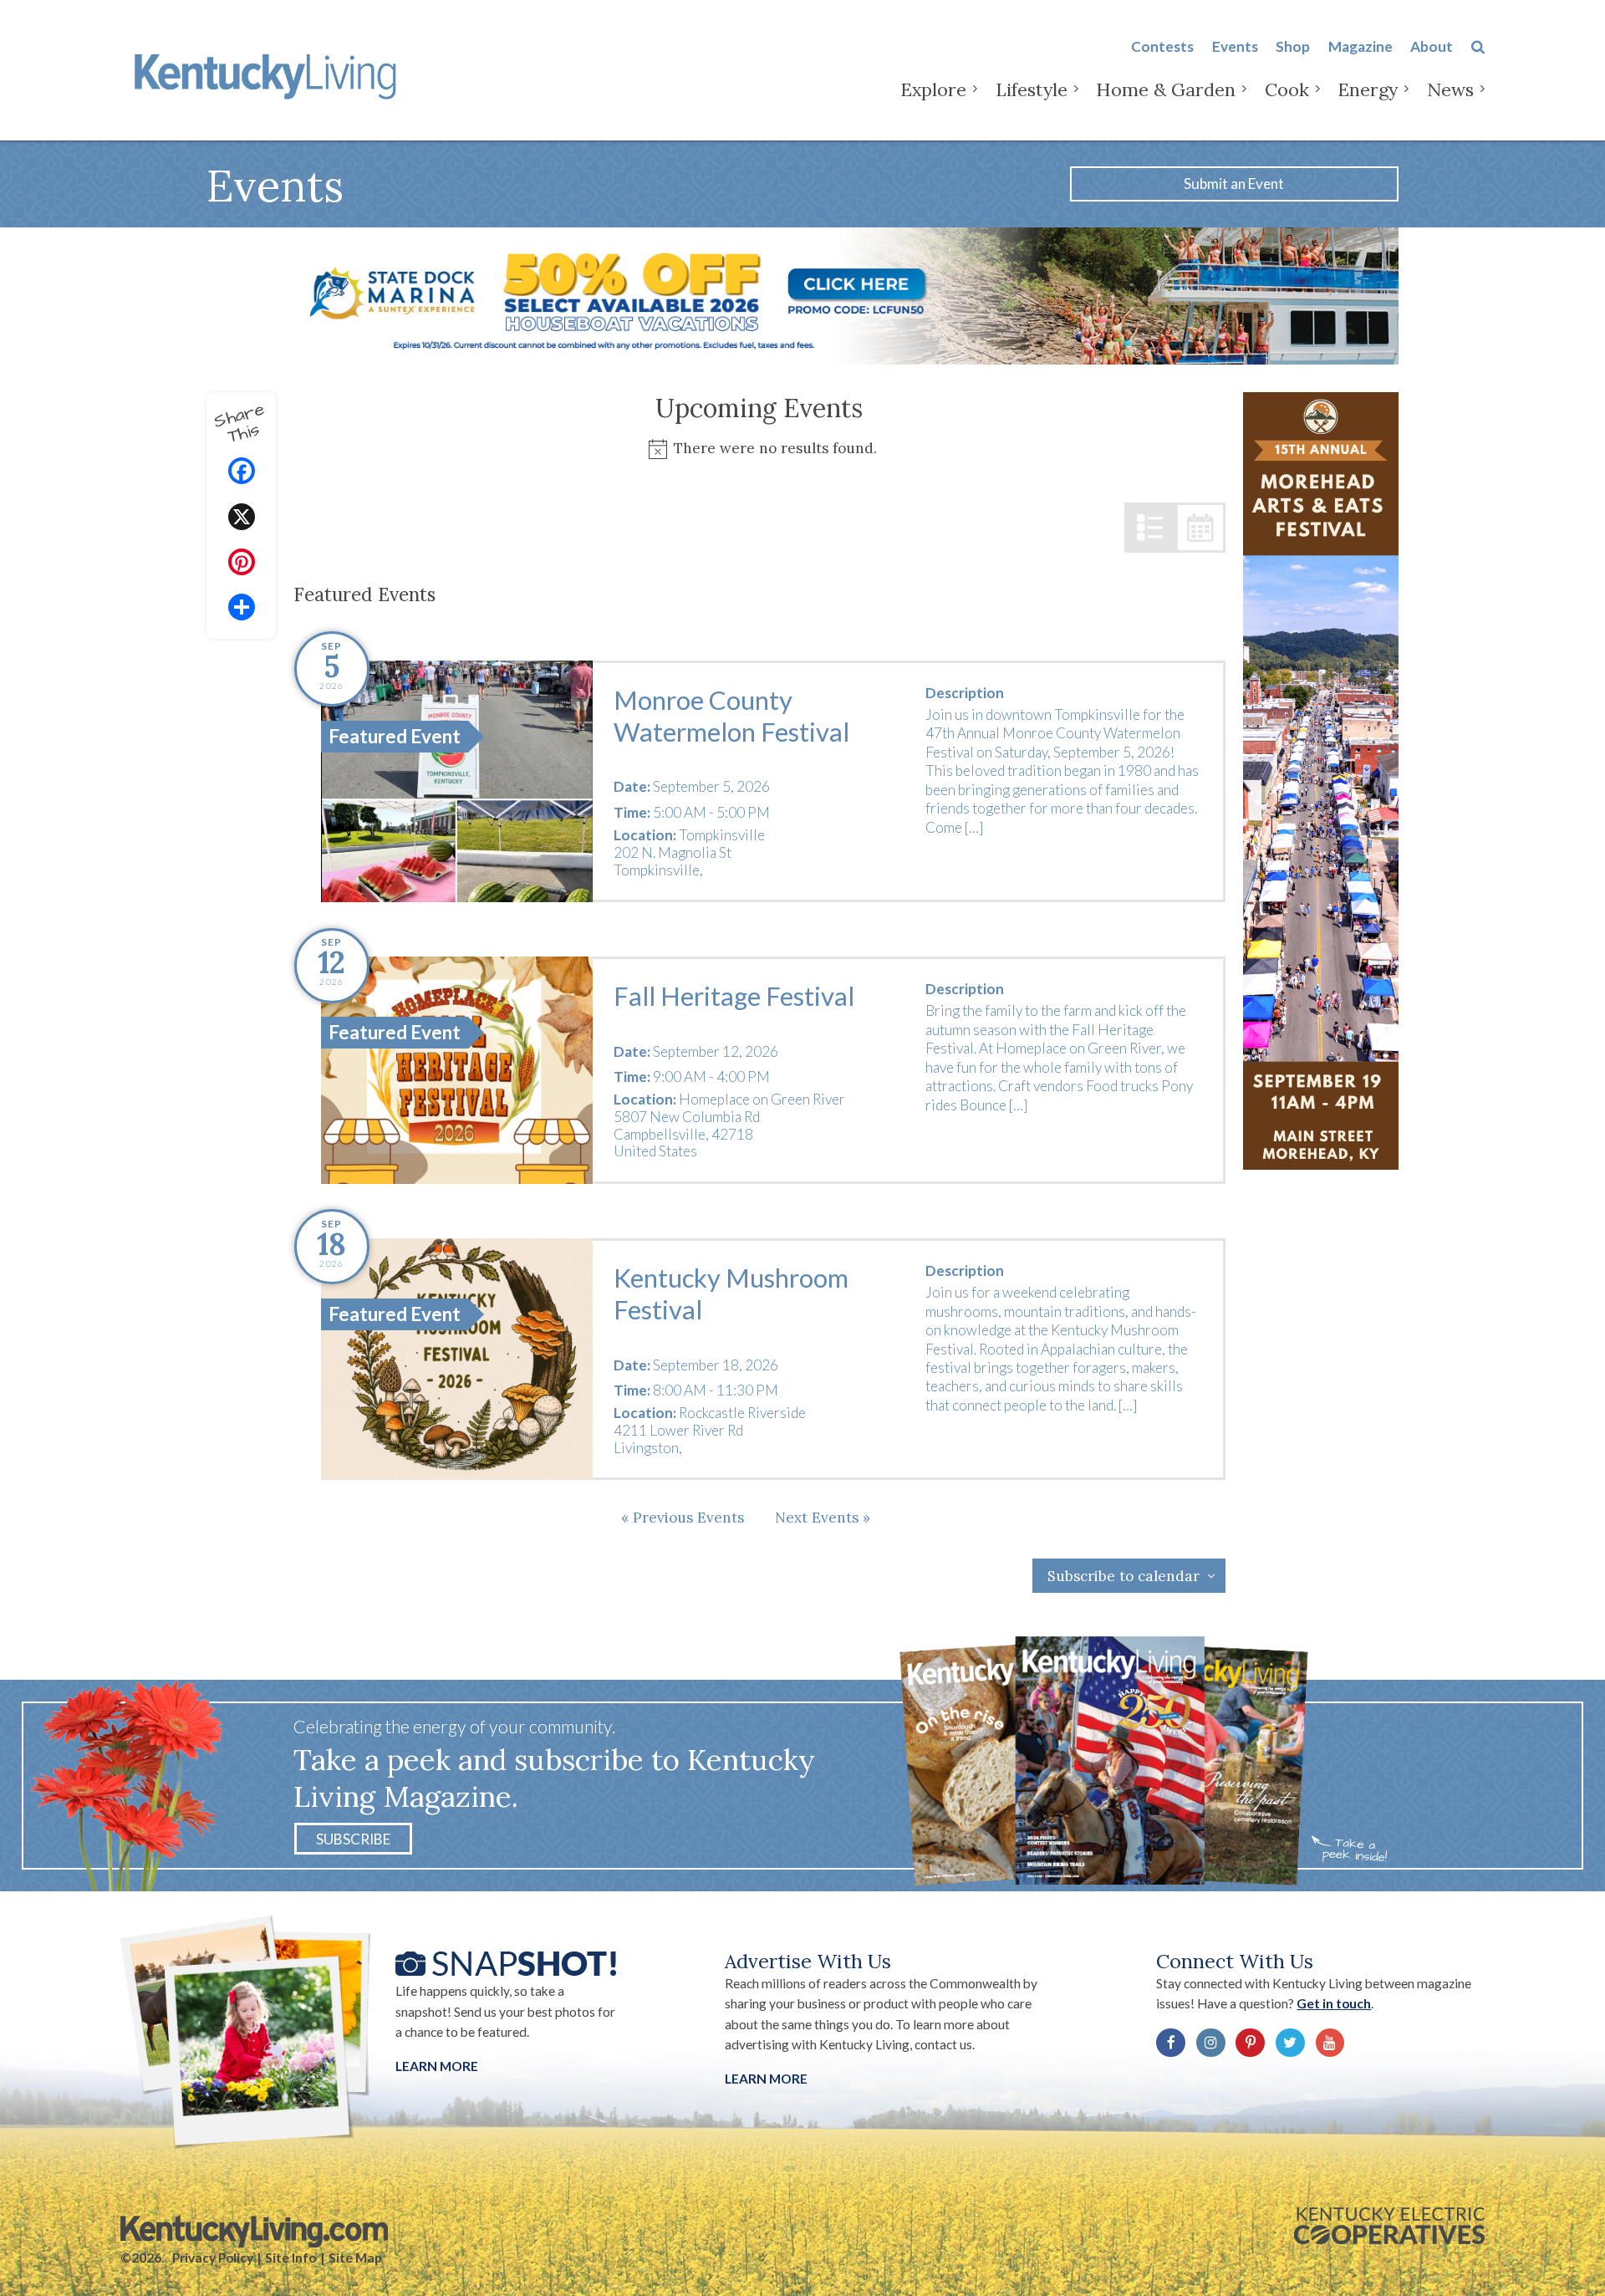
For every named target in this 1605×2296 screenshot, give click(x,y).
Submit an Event (1234, 184)
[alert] (760, 449)
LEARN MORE (766, 2079)
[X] (242, 519)
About (1432, 46)
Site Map (355, 2258)
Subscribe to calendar (1123, 1576)
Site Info (290, 2258)
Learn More (437, 2066)
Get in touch (1334, 2003)
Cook (1287, 89)
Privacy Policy (213, 2258)
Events (1235, 46)
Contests (1162, 46)
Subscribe (353, 1838)
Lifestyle (1032, 89)
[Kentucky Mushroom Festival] (457, 1359)
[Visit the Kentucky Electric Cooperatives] (1389, 2226)
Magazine (1360, 46)
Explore (933, 89)
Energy (1368, 89)
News (1450, 89)
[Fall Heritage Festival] (457, 1070)
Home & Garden (1166, 89)
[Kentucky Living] (269, 74)
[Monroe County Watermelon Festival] (457, 781)
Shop (1293, 46)
